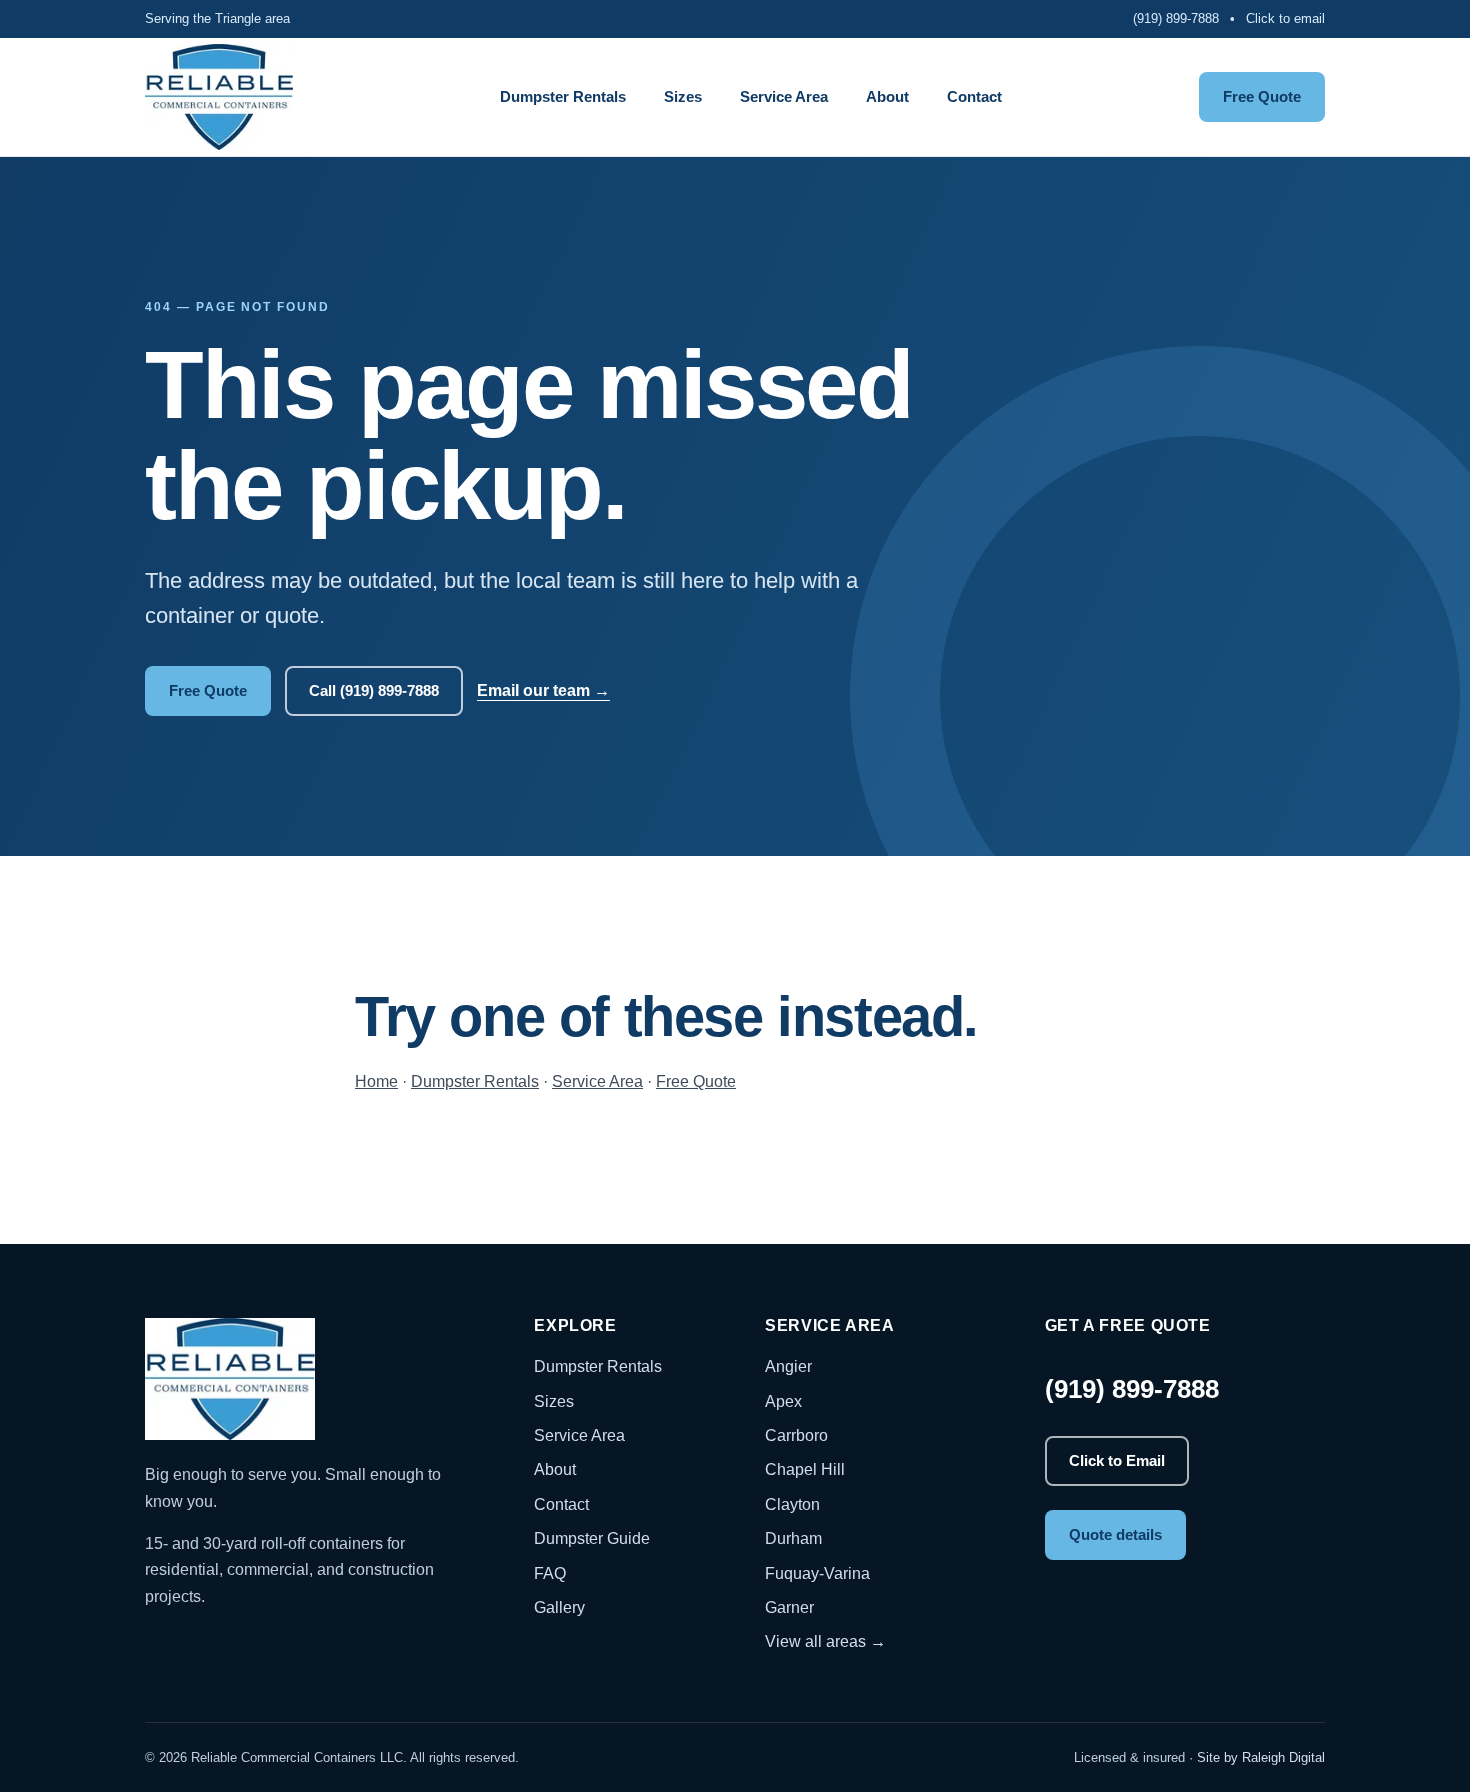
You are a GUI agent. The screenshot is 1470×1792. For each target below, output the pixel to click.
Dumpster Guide (592, 1538)
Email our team (543, 690)
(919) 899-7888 (1176, 18)
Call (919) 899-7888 (374, 690)
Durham (793, 1538)
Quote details (1115, 1534)
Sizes (683, 97)
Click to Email (1117, 1460)
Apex (783, 1401)
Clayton (792, 1504)
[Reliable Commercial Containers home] (220, 97)
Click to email (1285, 18)
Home (376, 1081)
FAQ (550, 1573)
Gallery (559, 1607)
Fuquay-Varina (817, 1573)
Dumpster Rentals (563, 97)
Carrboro (796, 1435)
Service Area (784, 97)
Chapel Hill (805, 1469)
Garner (789, 1607)
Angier (788, 1366)
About (887, 97)
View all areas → (825, 1641)
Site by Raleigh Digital (1261, 1757)
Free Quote (1262, 96)
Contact (974, 97)
